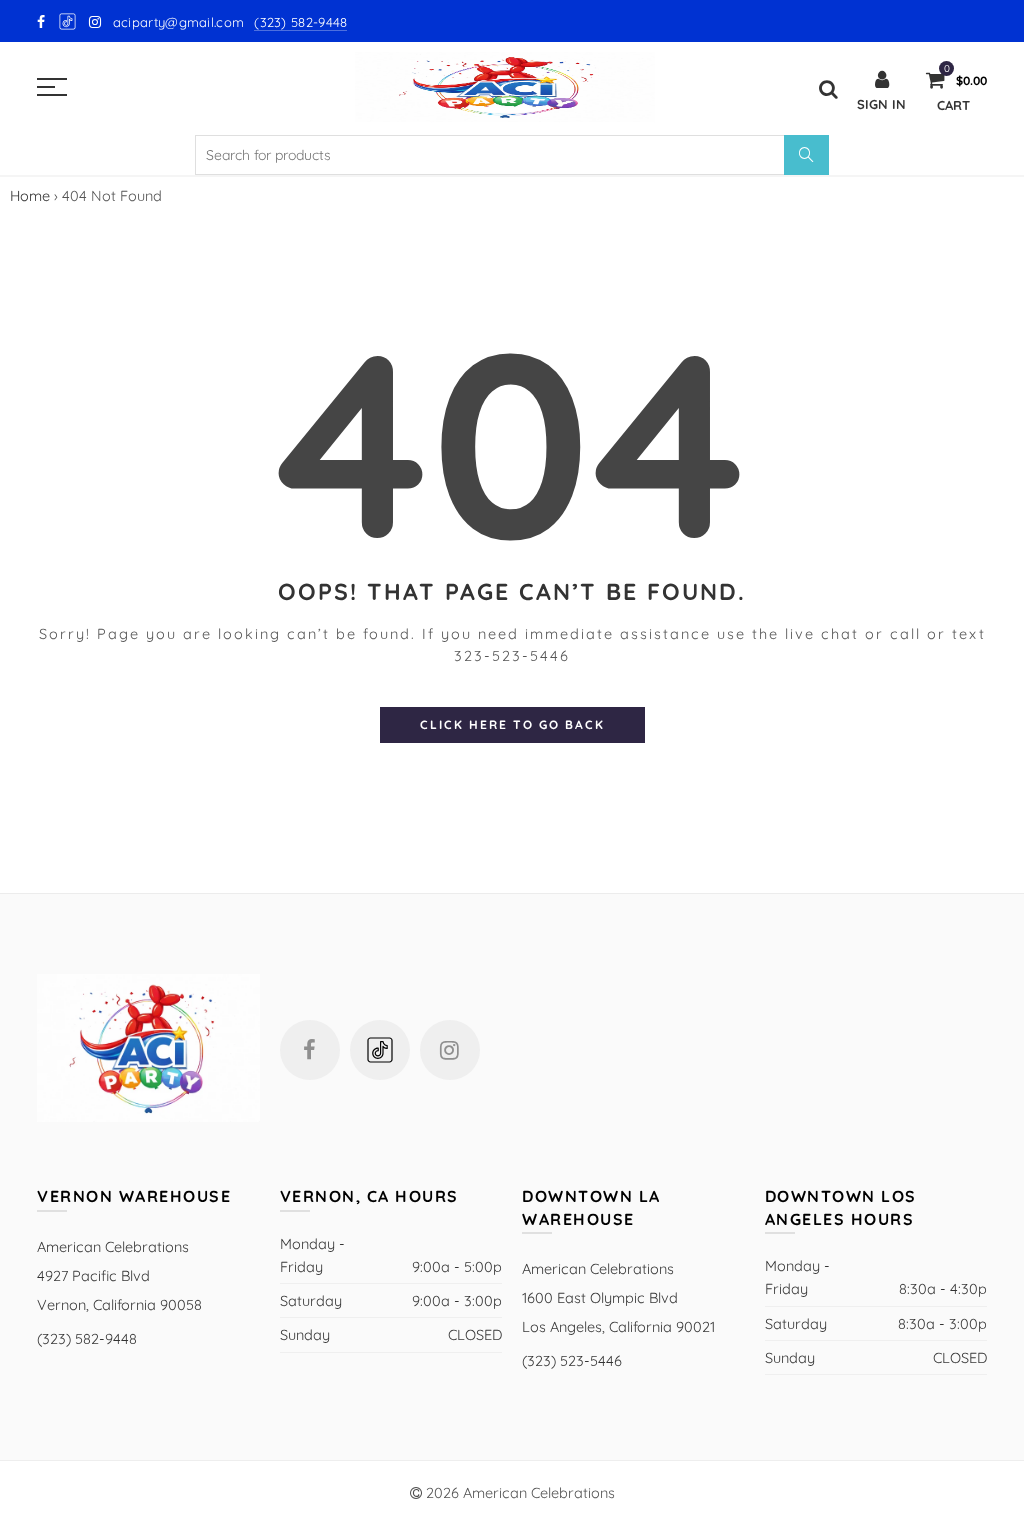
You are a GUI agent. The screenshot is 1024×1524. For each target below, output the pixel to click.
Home (30, 195)
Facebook (310, 1050)
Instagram (450, 1050)
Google (68, 21)
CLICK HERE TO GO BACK (512, 724)
